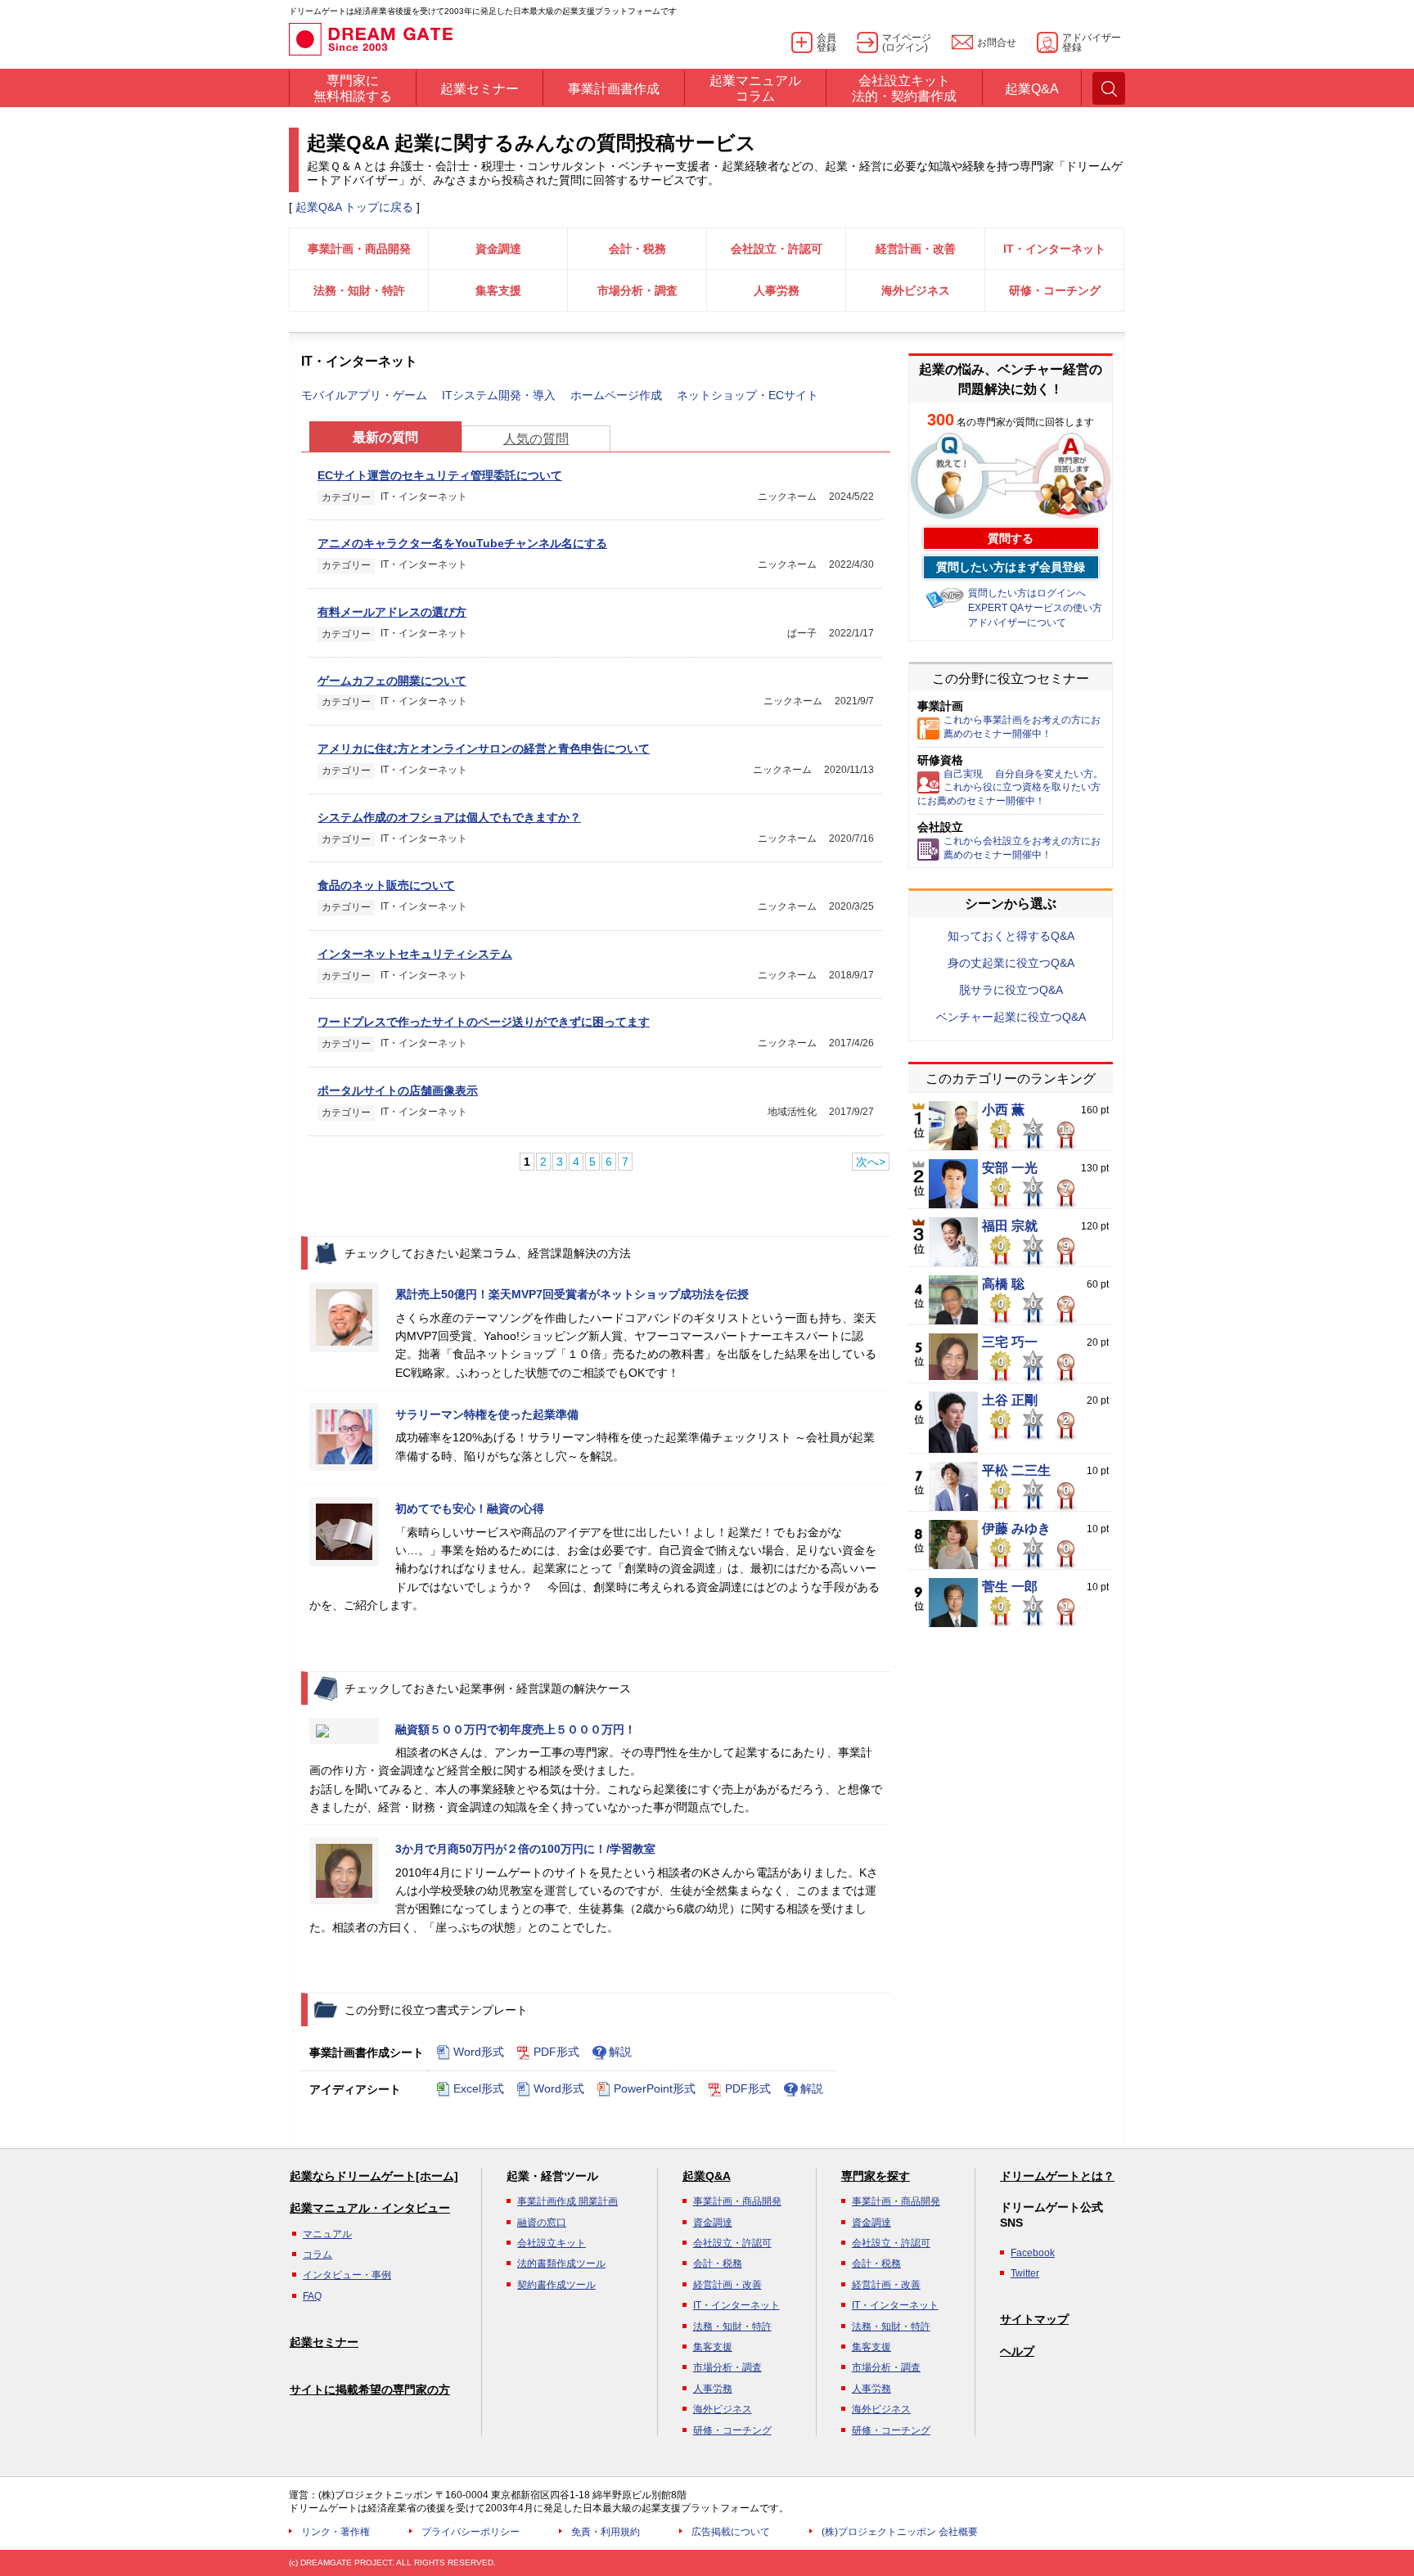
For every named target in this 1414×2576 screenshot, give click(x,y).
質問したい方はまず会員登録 (1011, 567)
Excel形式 (479, 2088)
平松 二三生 (1016, 1471)
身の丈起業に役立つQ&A (1011, 963)
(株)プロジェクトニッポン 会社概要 (900, 2532)
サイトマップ (1034, 2319)
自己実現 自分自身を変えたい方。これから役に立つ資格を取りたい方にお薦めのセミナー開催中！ (1010, 788)
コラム (317, 2255)
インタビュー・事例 (347, 2275)
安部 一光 (1010, 1168)
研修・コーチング (1055, 290)
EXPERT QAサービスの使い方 (1035, 608)
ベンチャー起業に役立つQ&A (1011, 1017)
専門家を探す (876, 2176)
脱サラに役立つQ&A (1011, 990)
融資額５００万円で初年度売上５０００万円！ (516, 1729)
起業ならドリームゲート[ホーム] (374, 2176)
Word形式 (479, 2052)
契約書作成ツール (556, 2285)
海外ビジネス (916, 290)
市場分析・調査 (637, 290)
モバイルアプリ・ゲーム (364, 395)
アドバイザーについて (1017, 623)
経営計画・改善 (916, 249)
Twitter (1025, 2273)
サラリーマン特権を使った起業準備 (487, 1414)
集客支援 (498, 290)
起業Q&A (707, 2176)
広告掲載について (731, 2532)
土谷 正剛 (1010, 1400)
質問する (1011, 538)
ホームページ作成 (616, 395)
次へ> (871, 1162)
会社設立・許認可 (777, 249)
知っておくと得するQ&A (1011, 936)
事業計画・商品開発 (359, 249)
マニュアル (327, 2234)
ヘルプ (1017, 2351)
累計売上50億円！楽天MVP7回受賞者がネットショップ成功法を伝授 (572, 1294)
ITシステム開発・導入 (499, 395)
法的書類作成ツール (561, 2264)
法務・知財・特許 (359, 290)
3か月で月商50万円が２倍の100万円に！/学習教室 (525, 1849)
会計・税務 (637, 249)
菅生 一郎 (1010, 1587)
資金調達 (498, 249)
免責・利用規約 (606, 2532)
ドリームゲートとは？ (1057, 2176)
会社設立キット (552, 2243)
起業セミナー (324, 2342)
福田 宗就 (1010, 1226)
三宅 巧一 (1010, 1342)
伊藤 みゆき (1016, 1529)
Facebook (1033, 2253)
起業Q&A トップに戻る (354, 207)
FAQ (312, 2296)
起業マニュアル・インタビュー (370, 2208)
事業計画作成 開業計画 (567, 2201)
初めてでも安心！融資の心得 (470, 1508)
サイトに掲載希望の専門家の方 (370, 2389)
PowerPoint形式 (655, 2088)
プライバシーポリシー (471, 2532)
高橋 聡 (1003, 1284)
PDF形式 (556, 2052)
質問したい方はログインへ (1027, 593)
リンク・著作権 (335, 2532)
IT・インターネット (1054, 249)
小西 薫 (1003, 1110)
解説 (620, 2052)
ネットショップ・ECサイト (748, 395)
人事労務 (777, 290)
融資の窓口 (542, 2223)
